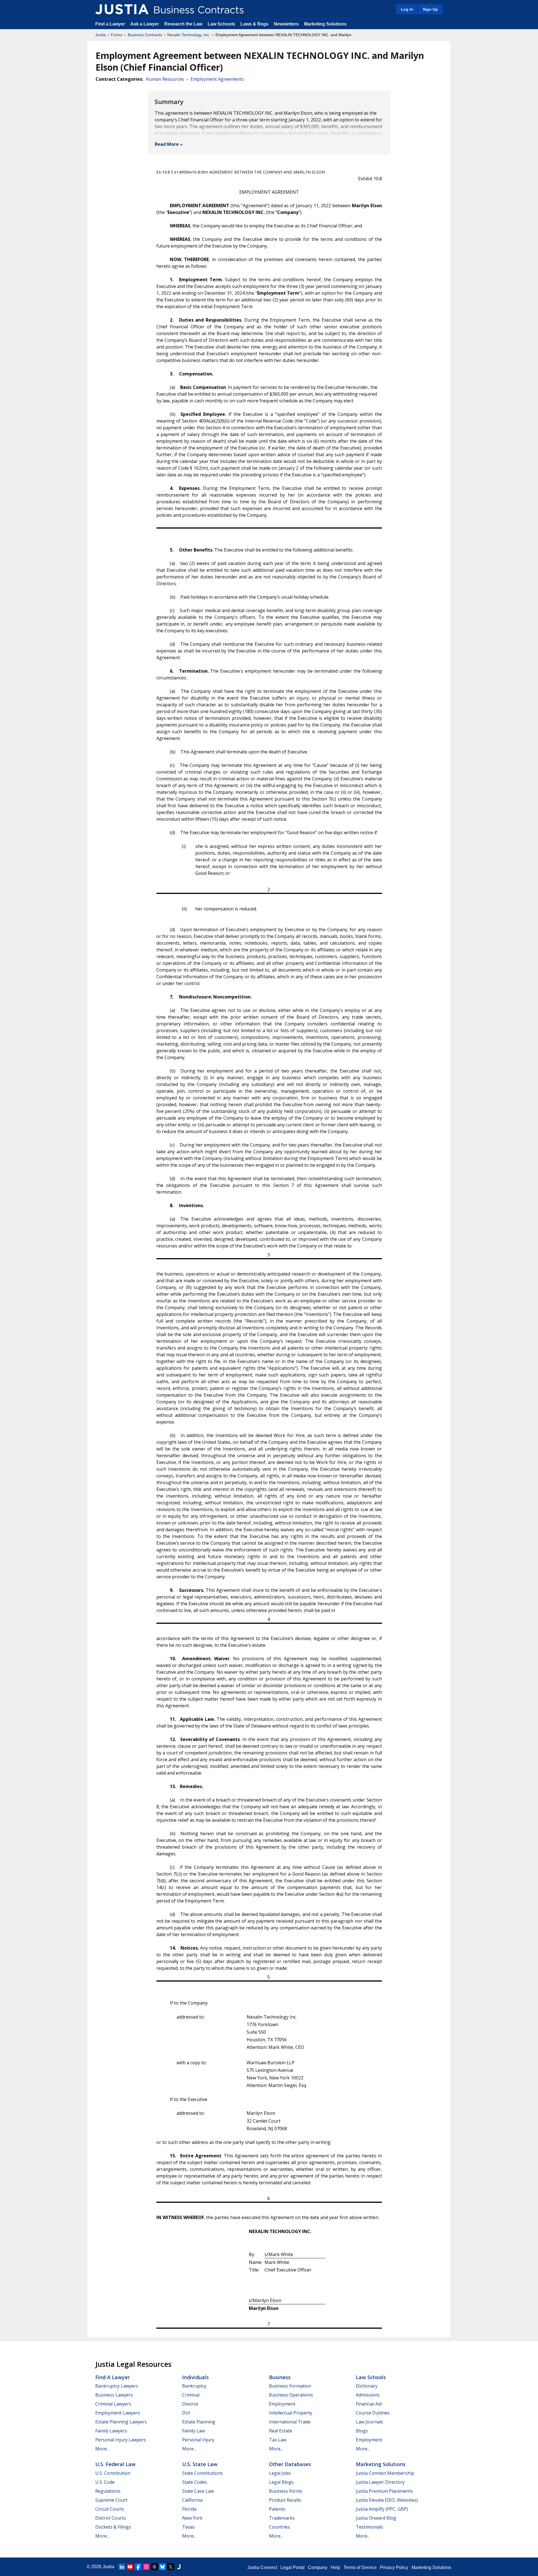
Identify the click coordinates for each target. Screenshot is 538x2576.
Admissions (368, 2395)
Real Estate (281, 2431)
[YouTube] (130, 2567)
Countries (279, 2527)
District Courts (111, 2518)
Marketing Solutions (325, 24)
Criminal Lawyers (113, 2404)
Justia (100, 35)
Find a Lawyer (110, 24)
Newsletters (286, 24)
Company (318, 2567)
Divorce (190, 2404)
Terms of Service (360, 2567)
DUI (186, 2413)
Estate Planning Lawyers (121, 2422)
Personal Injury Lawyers (121, 2440)
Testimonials (369, 2527)
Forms (117, 35)
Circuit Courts (110, 2509)
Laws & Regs (254, 24)
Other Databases (290, 2464)
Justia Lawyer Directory (380, 2482)
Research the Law (183, 24)
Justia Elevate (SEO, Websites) (387, 2500)
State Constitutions (202, 2473)
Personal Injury (198, 2440)
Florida (189, 2509)
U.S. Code (105, 2482)
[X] (171, 2567)
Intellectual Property (291, 2413)
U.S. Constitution (113, 2473)
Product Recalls (285, 2500)
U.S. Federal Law (115, 2464)
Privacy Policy (394, 2567)
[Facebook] (138, 2567)
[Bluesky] (163, 2567)
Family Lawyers (111, 2431)
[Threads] (154, 2567)
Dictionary (367, 2386)
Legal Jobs (280, 2473)
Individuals (195, 2377)
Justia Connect (262, 2567)
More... (102, 2449)
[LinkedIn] (122, 2567)
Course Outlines (373, 2413)
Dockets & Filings (113, 2527)
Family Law (193, 2431)
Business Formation (290, 2386)
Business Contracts (145, 35)
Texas (188, 2527)
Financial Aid (369, 2404)
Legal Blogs (281, 2482)
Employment (282, 2404)
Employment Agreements (217, 79)
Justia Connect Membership (385, 2473)
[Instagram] (146, 2567)
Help (335, 2567)
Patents (277, 2509)
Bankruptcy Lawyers (117, 2386)
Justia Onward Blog (376, 2518)
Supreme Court (111, 2500)
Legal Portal (293, 2567)
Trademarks (282, 2518)
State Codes (195, 2482)
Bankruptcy (194, 2386)
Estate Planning (199, 2422)
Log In (407, 9)
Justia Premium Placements (384, 2491)
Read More (167, 144)
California (192, 2500)
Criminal (191, 2395)
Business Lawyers (114, 2395)
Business (280, 2377)
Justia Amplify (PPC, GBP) (382, 2509)
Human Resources (165, 79)
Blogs (362, 2431)
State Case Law (198, 2491)
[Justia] (122, 9)
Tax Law (278, 2440)
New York (192, 2518)
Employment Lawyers (118, 2413)
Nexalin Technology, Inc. (189, 35)
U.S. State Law (200, 2464)
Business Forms (286, 2491)
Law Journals (369, 2422)
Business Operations (291, 2395)
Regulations (108, 2491)
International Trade (290, 2422)
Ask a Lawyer (145, 24)
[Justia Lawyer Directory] (179, 2567)
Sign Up (430, 9)
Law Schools (221, 24)
